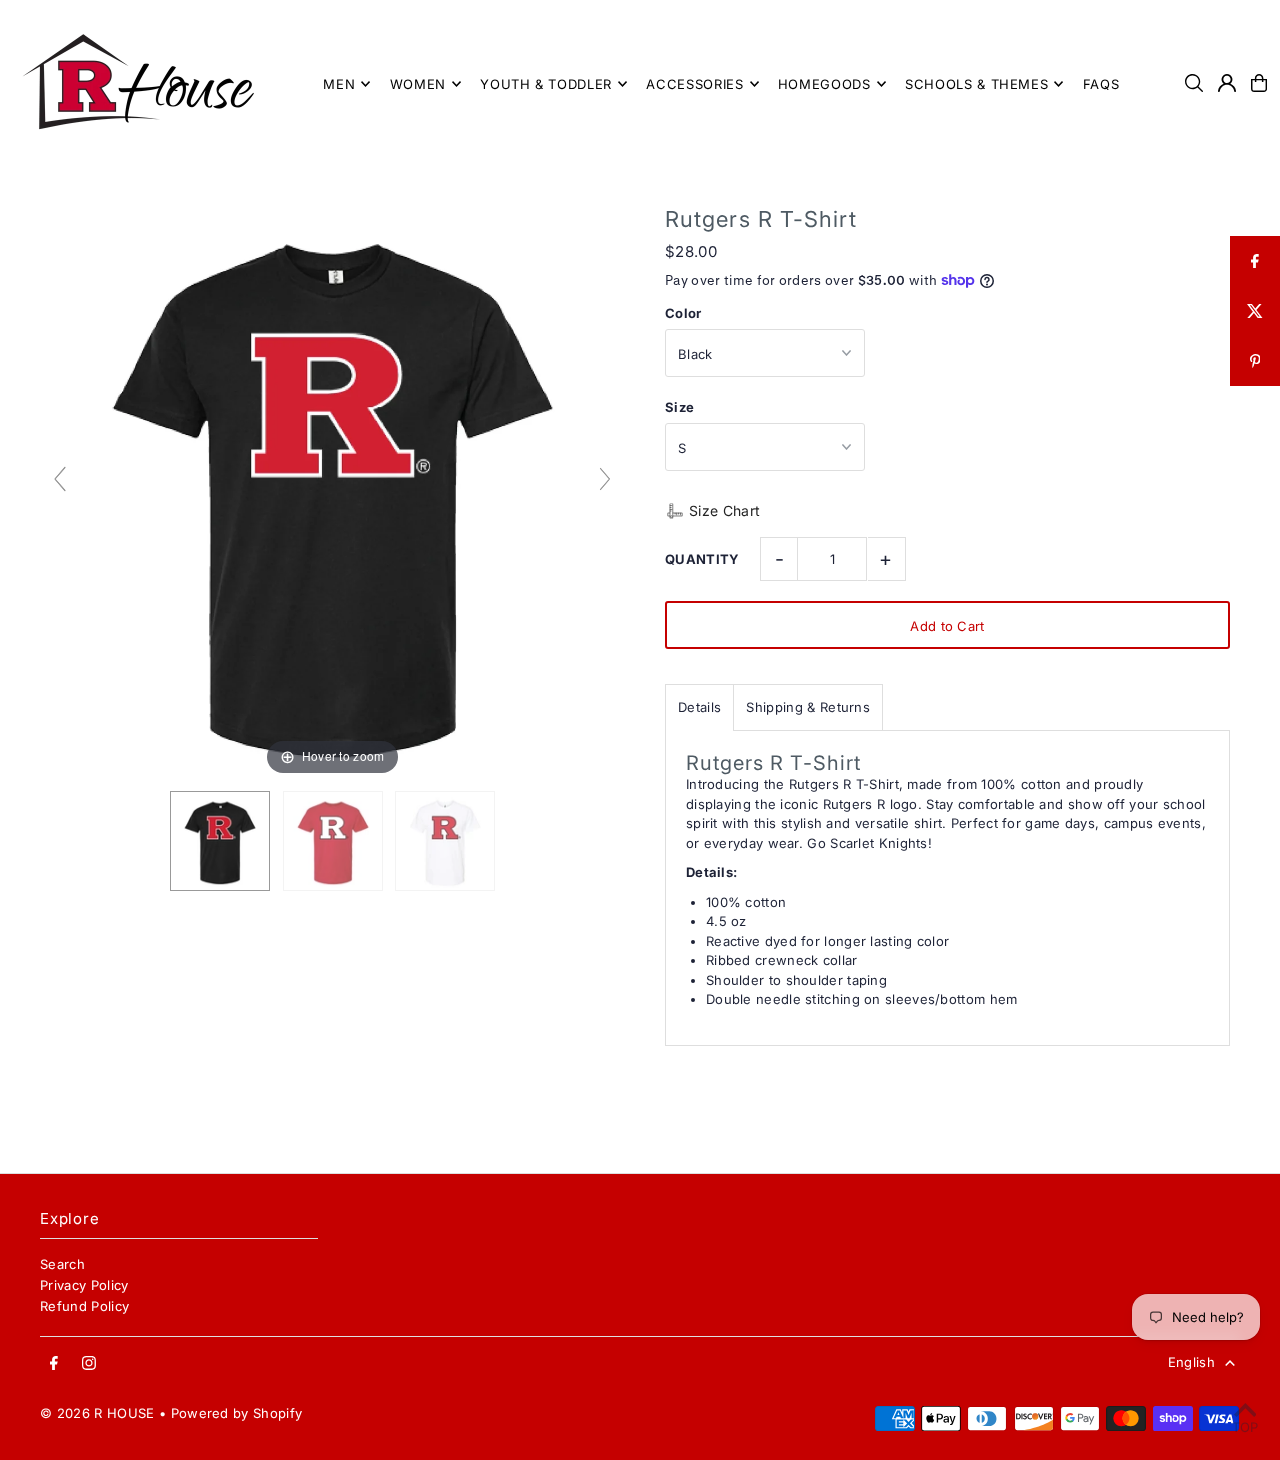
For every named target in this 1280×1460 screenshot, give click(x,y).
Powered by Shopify (237, 1413)
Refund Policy (84, 1306)
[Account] (1227, 83)
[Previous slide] (60, 479)
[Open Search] (1194, 83)
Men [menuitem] (339, 84)
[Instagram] (89, 1364)
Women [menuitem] (418, 84)
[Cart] (1259, 83)
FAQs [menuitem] (1101, 84)
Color (683, 313)
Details (699, 707)
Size (679, 407)
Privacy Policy (84, 1285)
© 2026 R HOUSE (97, 1413)
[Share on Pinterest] (1255, 361)
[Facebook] (54, 1364)
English (1191, 1362)
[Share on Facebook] (1255, 261)
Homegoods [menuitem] (824, 84)
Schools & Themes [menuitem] (976, 84)
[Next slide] (605, 479)
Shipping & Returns (808, 707)
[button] (712, 511)
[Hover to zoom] (332, 487)
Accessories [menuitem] (694, 84)
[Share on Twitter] (1255, 311)
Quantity (702, 559)
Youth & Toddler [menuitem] (546, 84)
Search (62, 1264)
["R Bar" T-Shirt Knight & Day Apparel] (220, 841)
